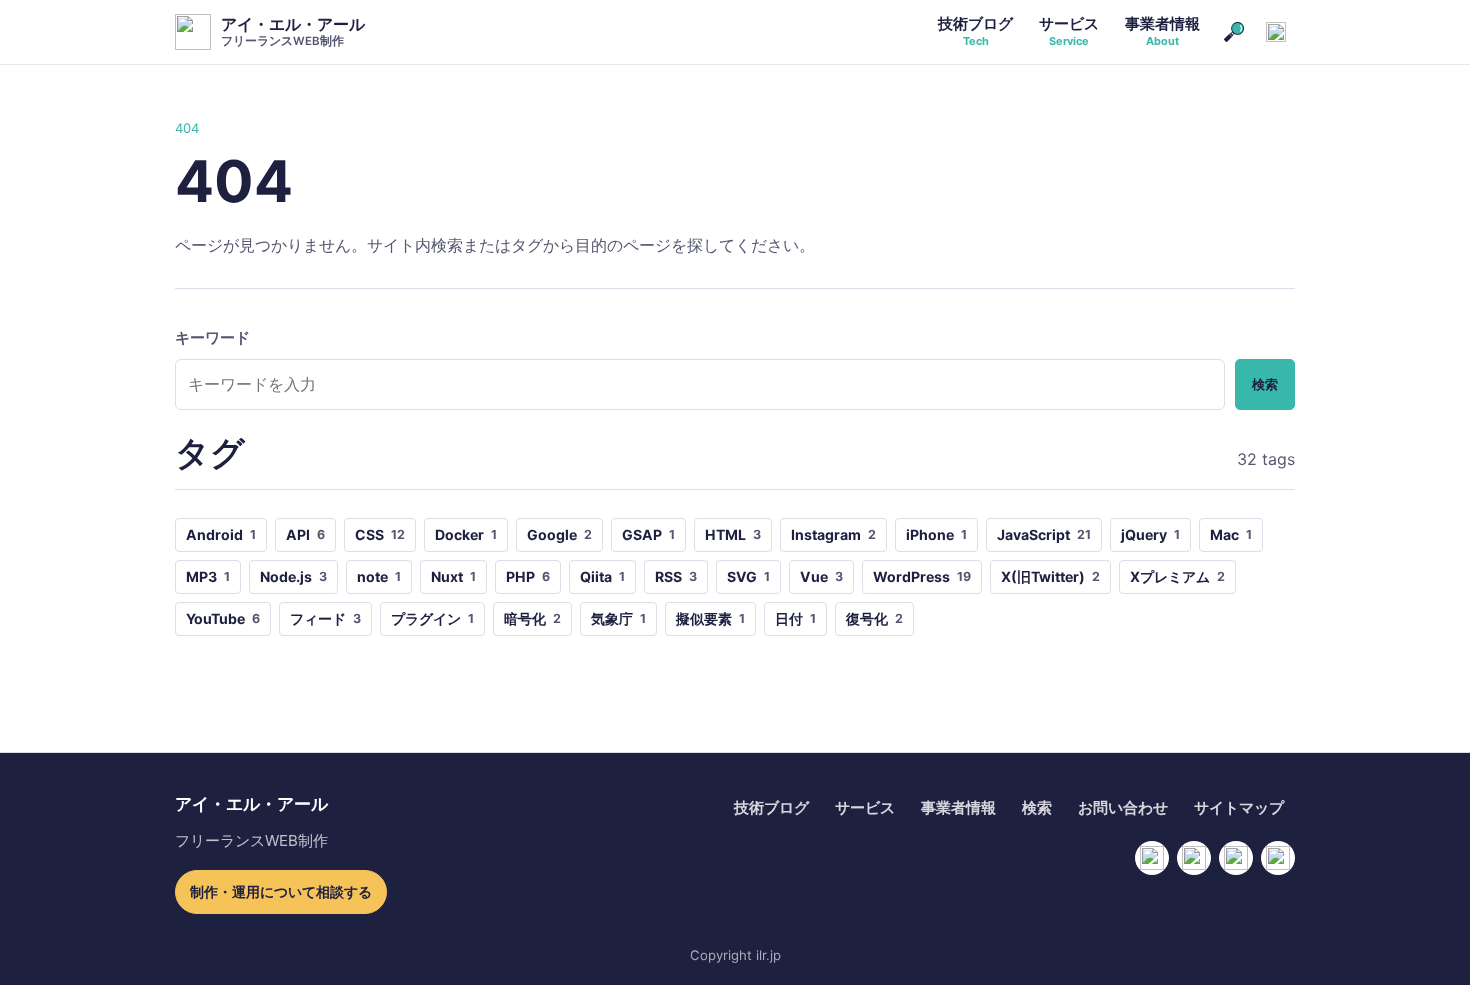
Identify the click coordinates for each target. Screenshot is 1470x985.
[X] (1152, 858)
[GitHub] (1236, 858)
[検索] (1234, 32)
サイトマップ (1239, 808)
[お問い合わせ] (1276, 32)
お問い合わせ (1123, 808)
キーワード (212, 338)
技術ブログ (771, 808)
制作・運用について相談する (281, 891)
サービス (865, 808)
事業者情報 (958, 808)
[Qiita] (1278, 858)
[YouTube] (1194, 858)
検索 (1265, 384)
